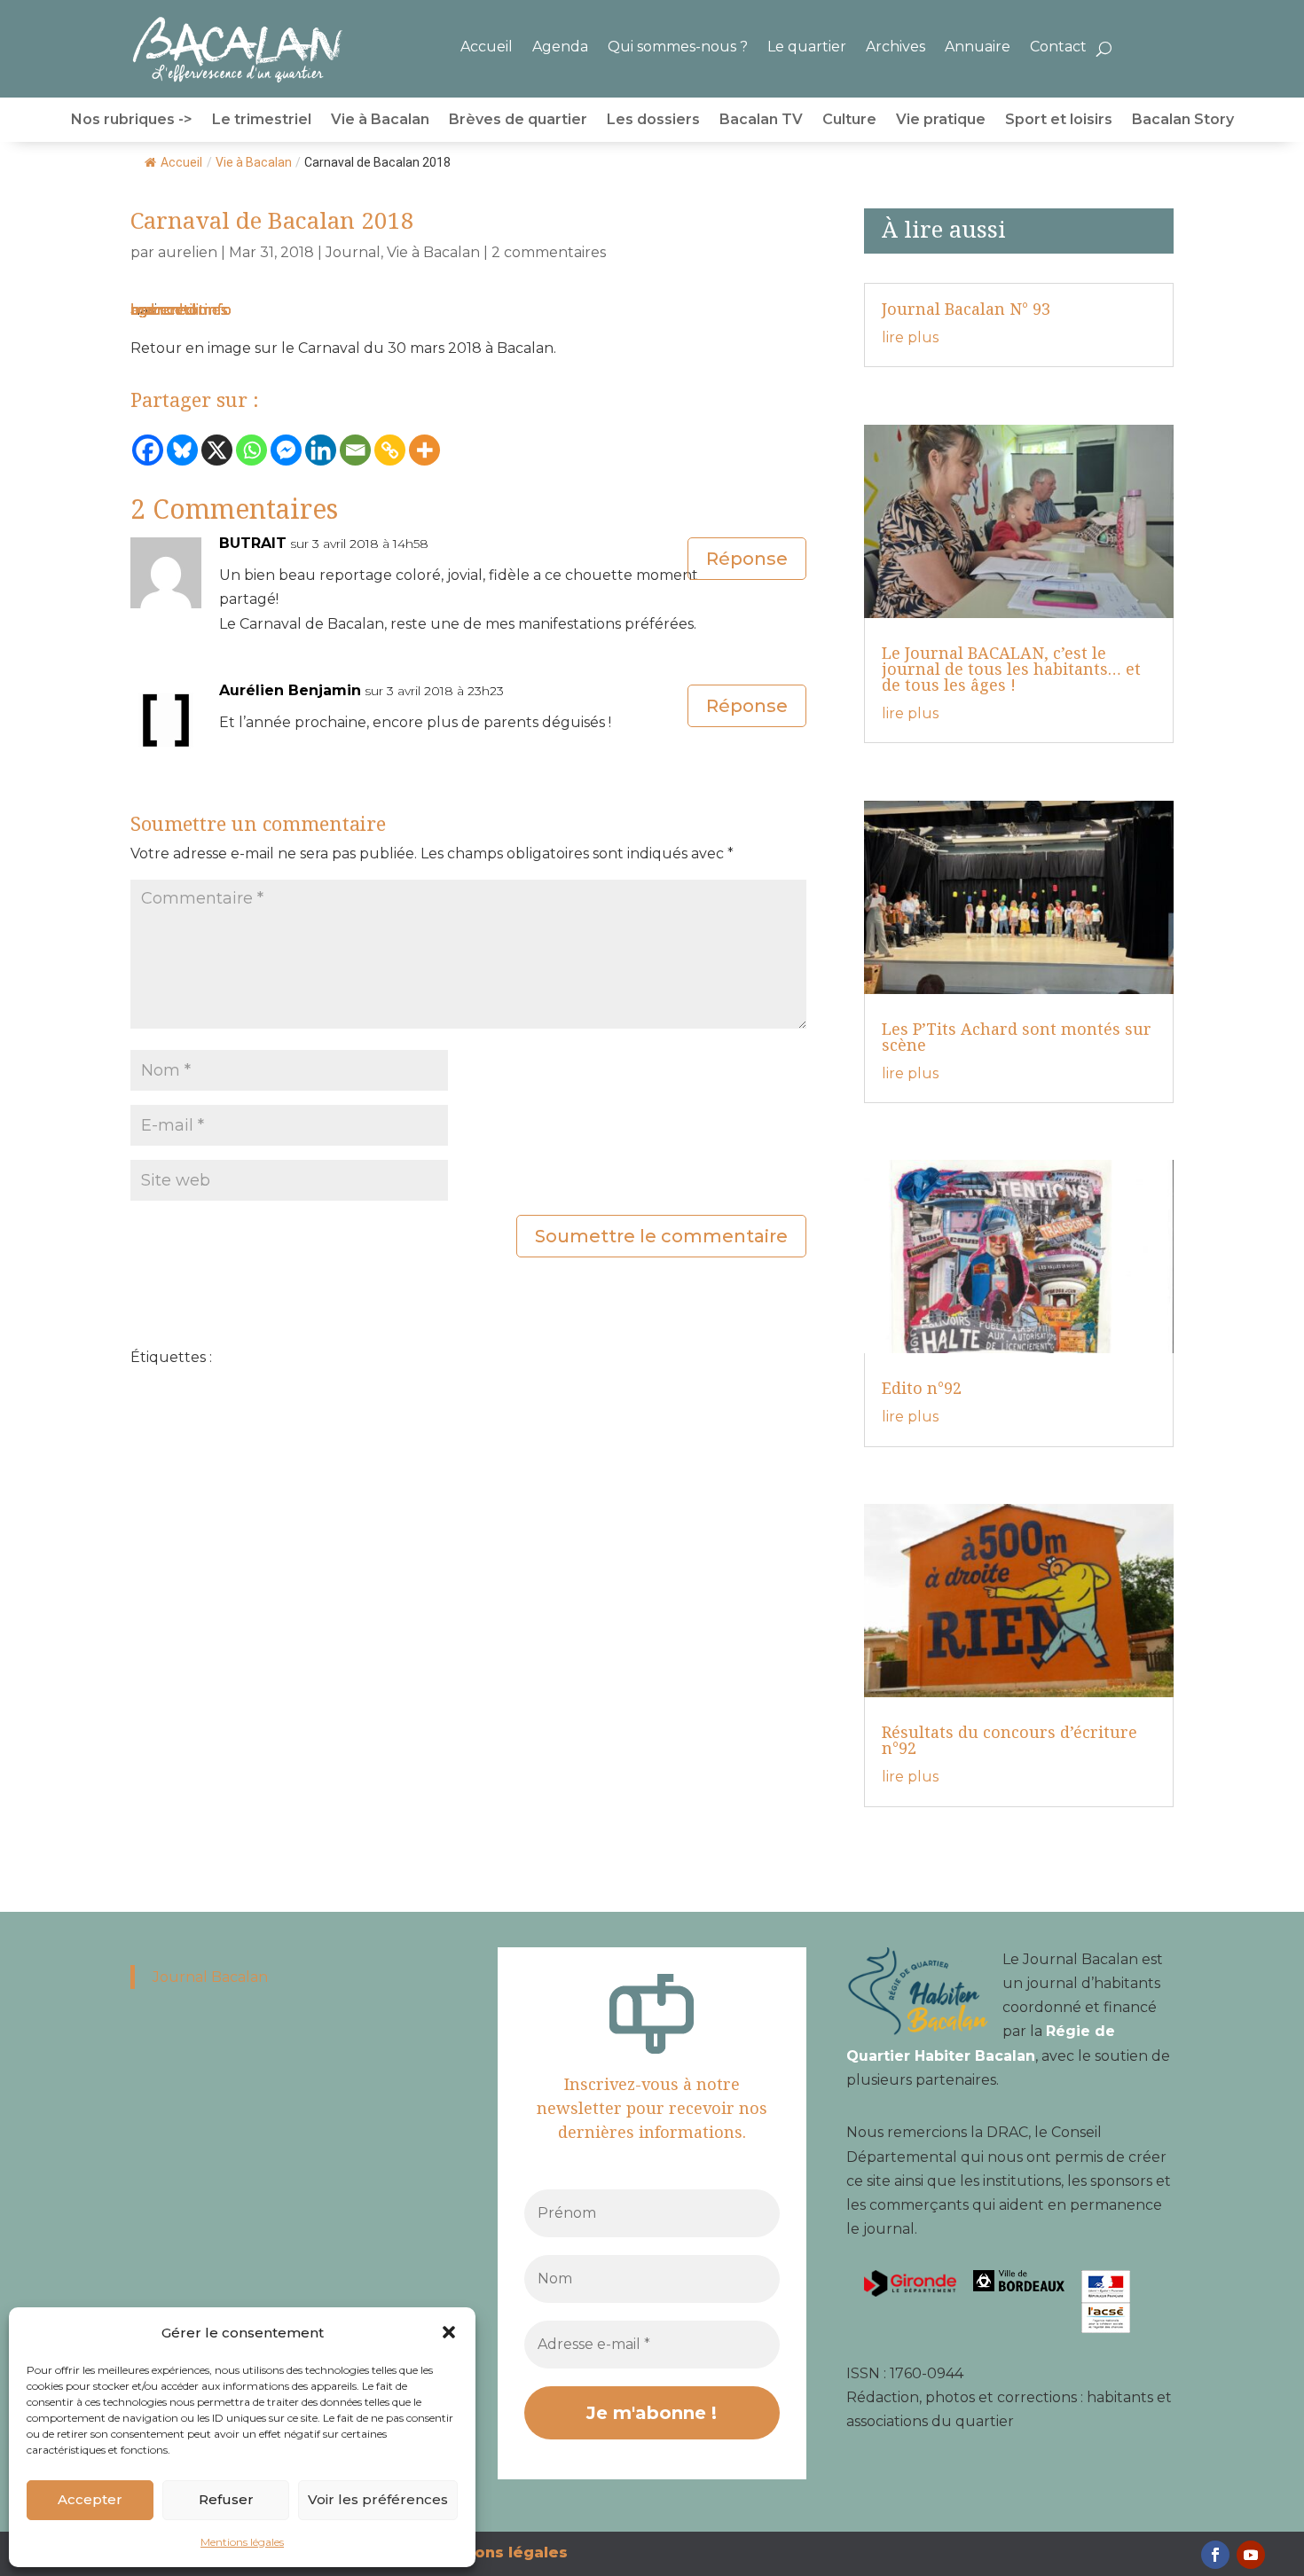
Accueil (487, 47)
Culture (849, 121)
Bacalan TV (761, 121)
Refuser (226, 2499)
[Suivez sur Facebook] (1215, 2555)
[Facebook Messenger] (286, 450)
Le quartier (807, 47)
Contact (1058, 47)
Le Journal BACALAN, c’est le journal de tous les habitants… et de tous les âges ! (1011, 669)
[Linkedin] (321, 450)
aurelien (188, 252)
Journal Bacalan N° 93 (966, 309)
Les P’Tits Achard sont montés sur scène (1017, 1037)
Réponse (747, 559)
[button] (449, 2332)
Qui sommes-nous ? (678, 47)
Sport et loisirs (1059, 121)
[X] (217, 450)
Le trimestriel (262, 121)
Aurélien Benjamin (290, 690)
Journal (353, 252)
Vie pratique (941, 121)
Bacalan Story (1183, 121)
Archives (896, 47)
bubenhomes (179, 310)
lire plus (910, 337)
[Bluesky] (182, 450)
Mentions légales (242, 2542)
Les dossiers (653, 121)
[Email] (355, 450)
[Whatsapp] (251, 450)
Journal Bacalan (210, 1977)
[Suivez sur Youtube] (1251, 2555)
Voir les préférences (378, 2499)
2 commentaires (549, 252)
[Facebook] (148, 450)
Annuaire (978, 47)
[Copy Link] (390, 450)
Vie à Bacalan (380, 121)
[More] (424, 450)
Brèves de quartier (518, 121)
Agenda (560, 47)
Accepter (90, 2499)
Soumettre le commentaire (661, 1236)
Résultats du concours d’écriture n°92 (1009, 1740)
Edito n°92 (922, 1388)
